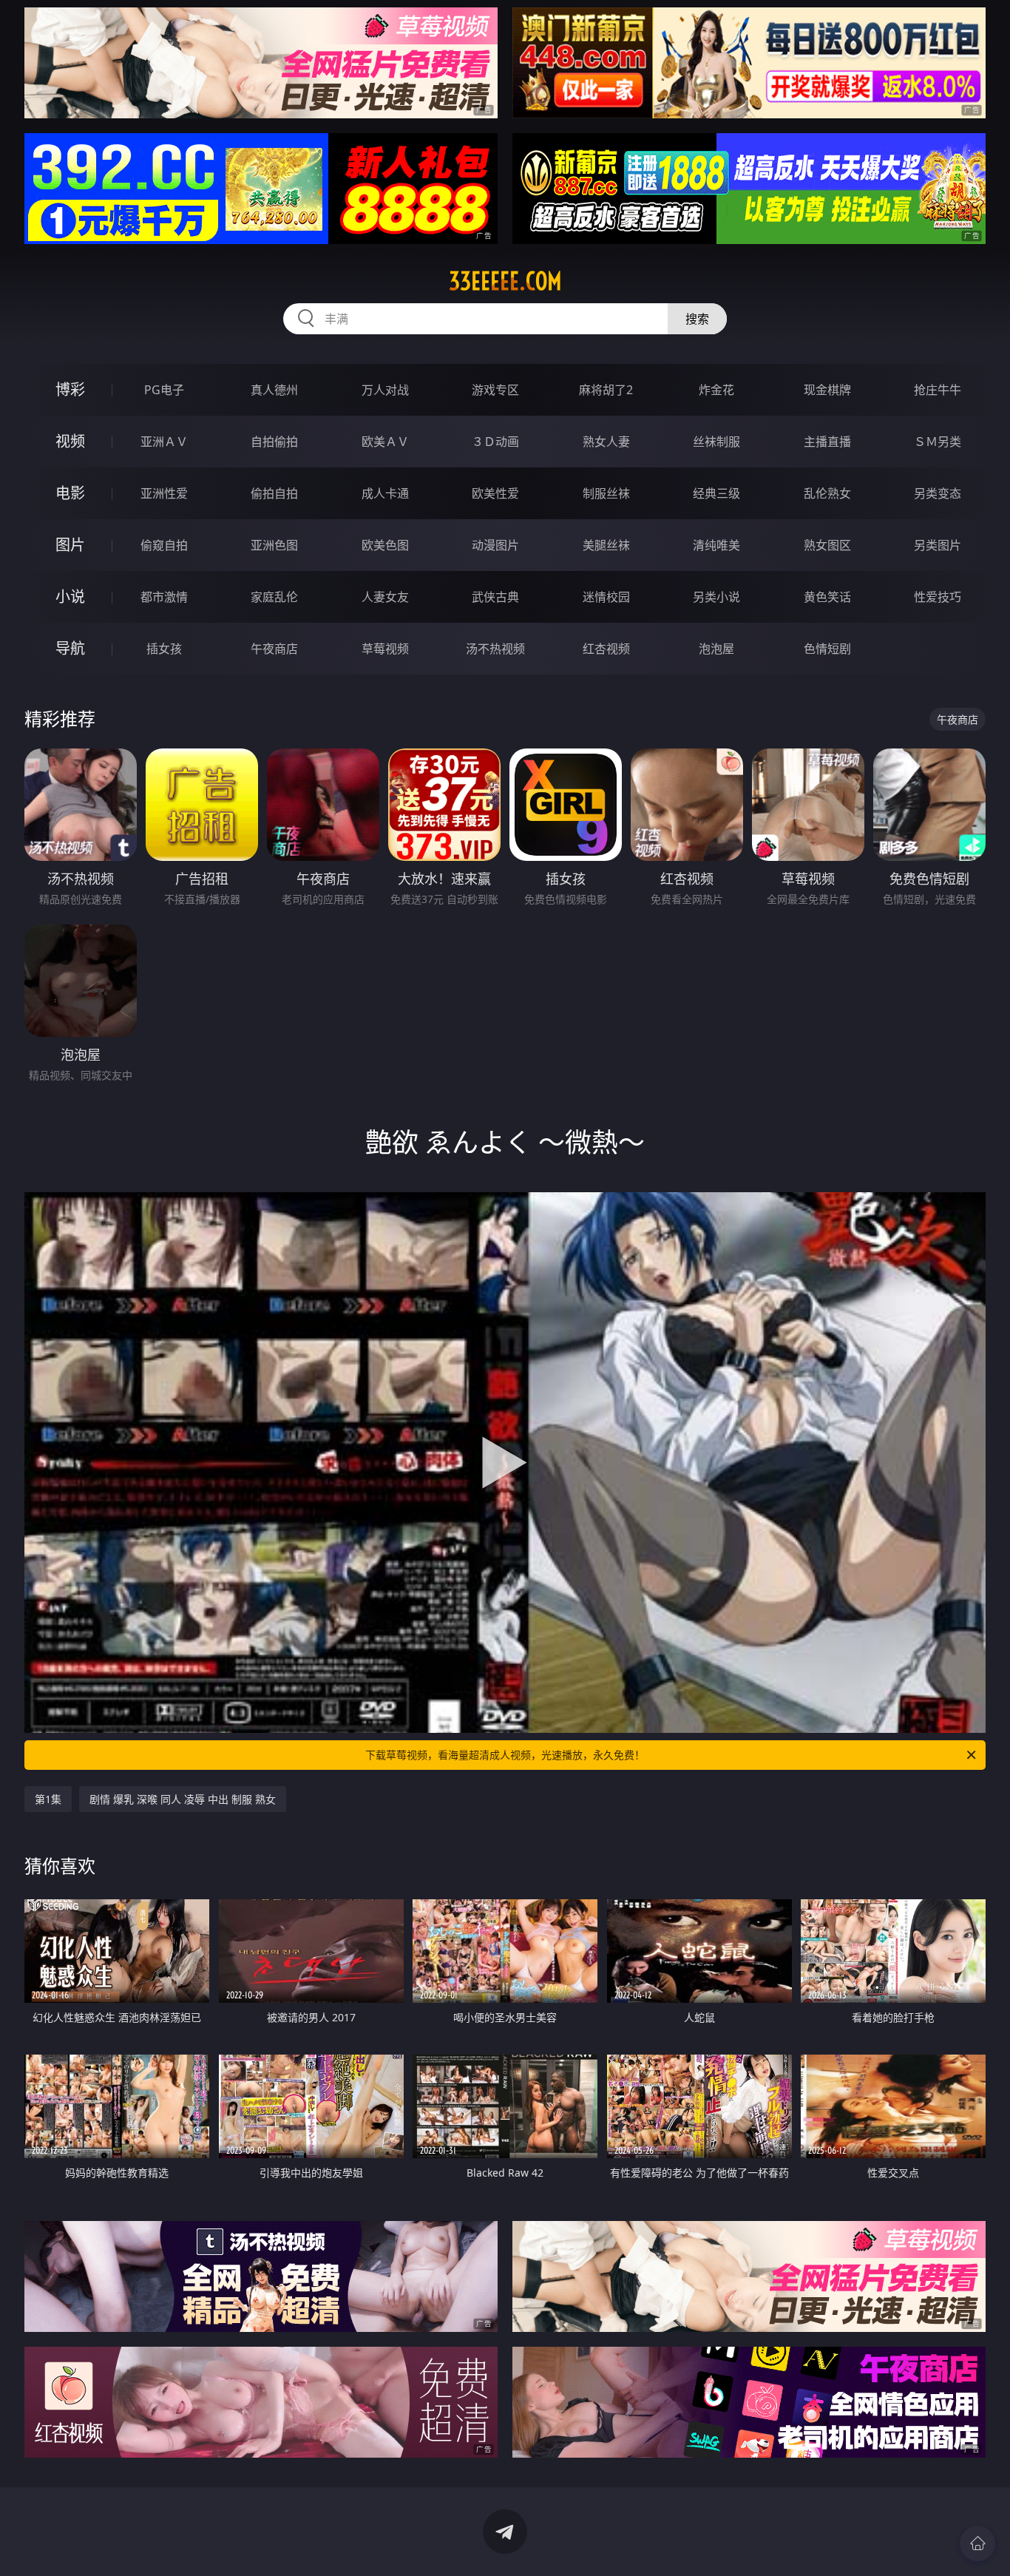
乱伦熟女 (827, 493)
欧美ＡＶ (385, 442)
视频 (70, 441)
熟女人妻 (606, 442)
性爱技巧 (938, 597)
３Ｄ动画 (495, 442)
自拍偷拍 (274, 442)
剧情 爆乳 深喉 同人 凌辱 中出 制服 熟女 (183, 1799)
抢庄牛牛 (938, 390)
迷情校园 (606, 597)
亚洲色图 (274, 545)
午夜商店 (274, 649)
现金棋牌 (827, 390)
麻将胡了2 (606, 390)
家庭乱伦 (274, 597)
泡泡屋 (716, 649)
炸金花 (716, 390)
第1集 (48, 1799)
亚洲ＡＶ (164, 442)
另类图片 (938, 545)
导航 (70, 648)
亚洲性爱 (164, 493)
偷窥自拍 (164, 545)
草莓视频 (385, 649)
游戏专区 (495, 390)
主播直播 (827, 442)
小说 (70, 596)
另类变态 (938, 493)
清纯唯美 (716, 545)
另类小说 (716, 597)
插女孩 (164, 649)
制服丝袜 (606, 493)
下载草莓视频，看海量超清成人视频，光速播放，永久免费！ (505, 1755)
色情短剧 (827, 649)
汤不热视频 (495, 649)
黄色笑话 (827, 597)
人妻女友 (385, 597)
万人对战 (385, 390)
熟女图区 (827, 545)
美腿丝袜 (606, 545)
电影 (70, 493)
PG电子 (164, 390)
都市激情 (164, 597)
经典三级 (716, 493)
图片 (70, 545)
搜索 (697, 319)
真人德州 (274, 390)
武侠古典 (495, 597)
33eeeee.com (505, 281)
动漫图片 (495, 545)
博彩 (70, 389)
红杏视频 (606, 649)
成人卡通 (385, 493)
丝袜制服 (716, 442)
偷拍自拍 (274, 493)
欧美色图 (385, 545)
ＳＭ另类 (938, 442)
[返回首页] (977, 2543)
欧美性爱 (495, 493)
